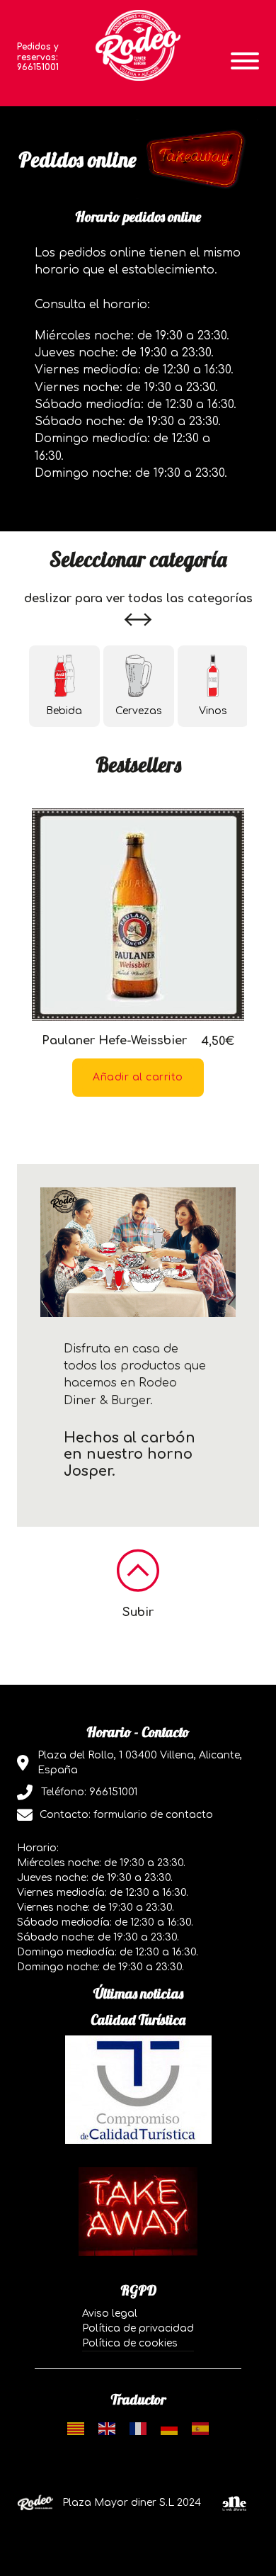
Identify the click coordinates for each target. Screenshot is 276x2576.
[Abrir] (245, 61)
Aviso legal (110, 2314)
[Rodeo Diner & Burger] (138, 45)
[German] (169, 2428)
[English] (107, 2428)
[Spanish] (200, 2428)
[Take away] (138, 2211)
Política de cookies (130, 2343)
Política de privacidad (138, 2328)
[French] (138, 2428)
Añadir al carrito (138, 1077)
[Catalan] (76, 2428)
